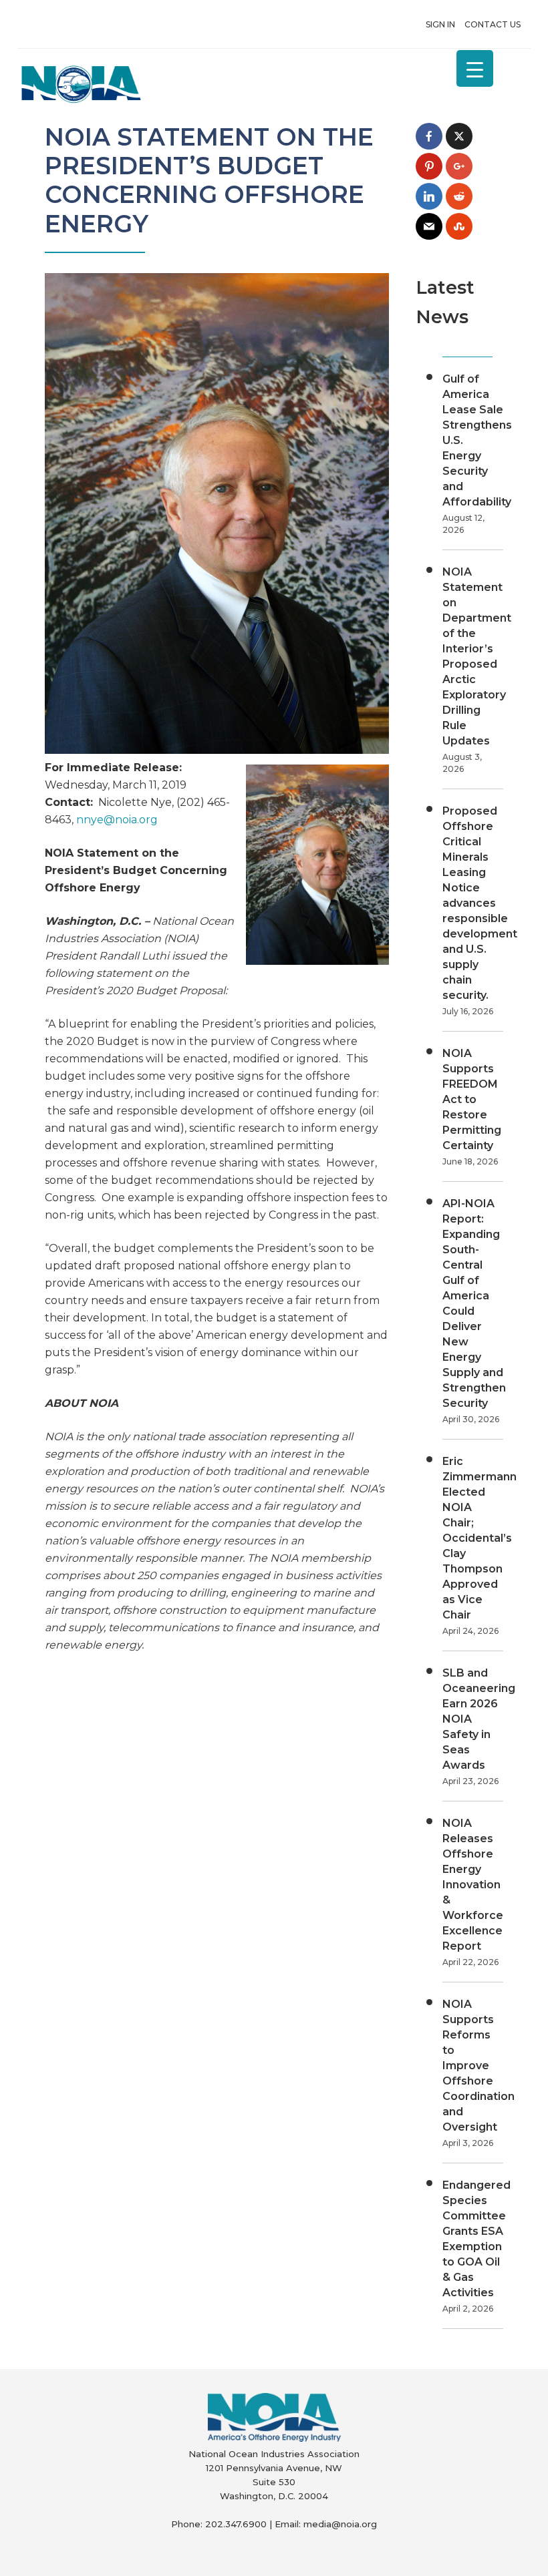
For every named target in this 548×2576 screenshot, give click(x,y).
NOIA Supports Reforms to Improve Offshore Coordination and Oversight (478, 2066)
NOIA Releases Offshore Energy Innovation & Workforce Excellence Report (473, 1885)
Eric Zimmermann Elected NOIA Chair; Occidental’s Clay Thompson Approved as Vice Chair (479, 1538)
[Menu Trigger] (475, 68)
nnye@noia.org (117, 820)
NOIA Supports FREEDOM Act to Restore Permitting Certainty (472, 1099)
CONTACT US (493, 24)
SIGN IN (440, 24)
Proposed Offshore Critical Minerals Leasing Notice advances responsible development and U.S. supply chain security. (480, 903)
